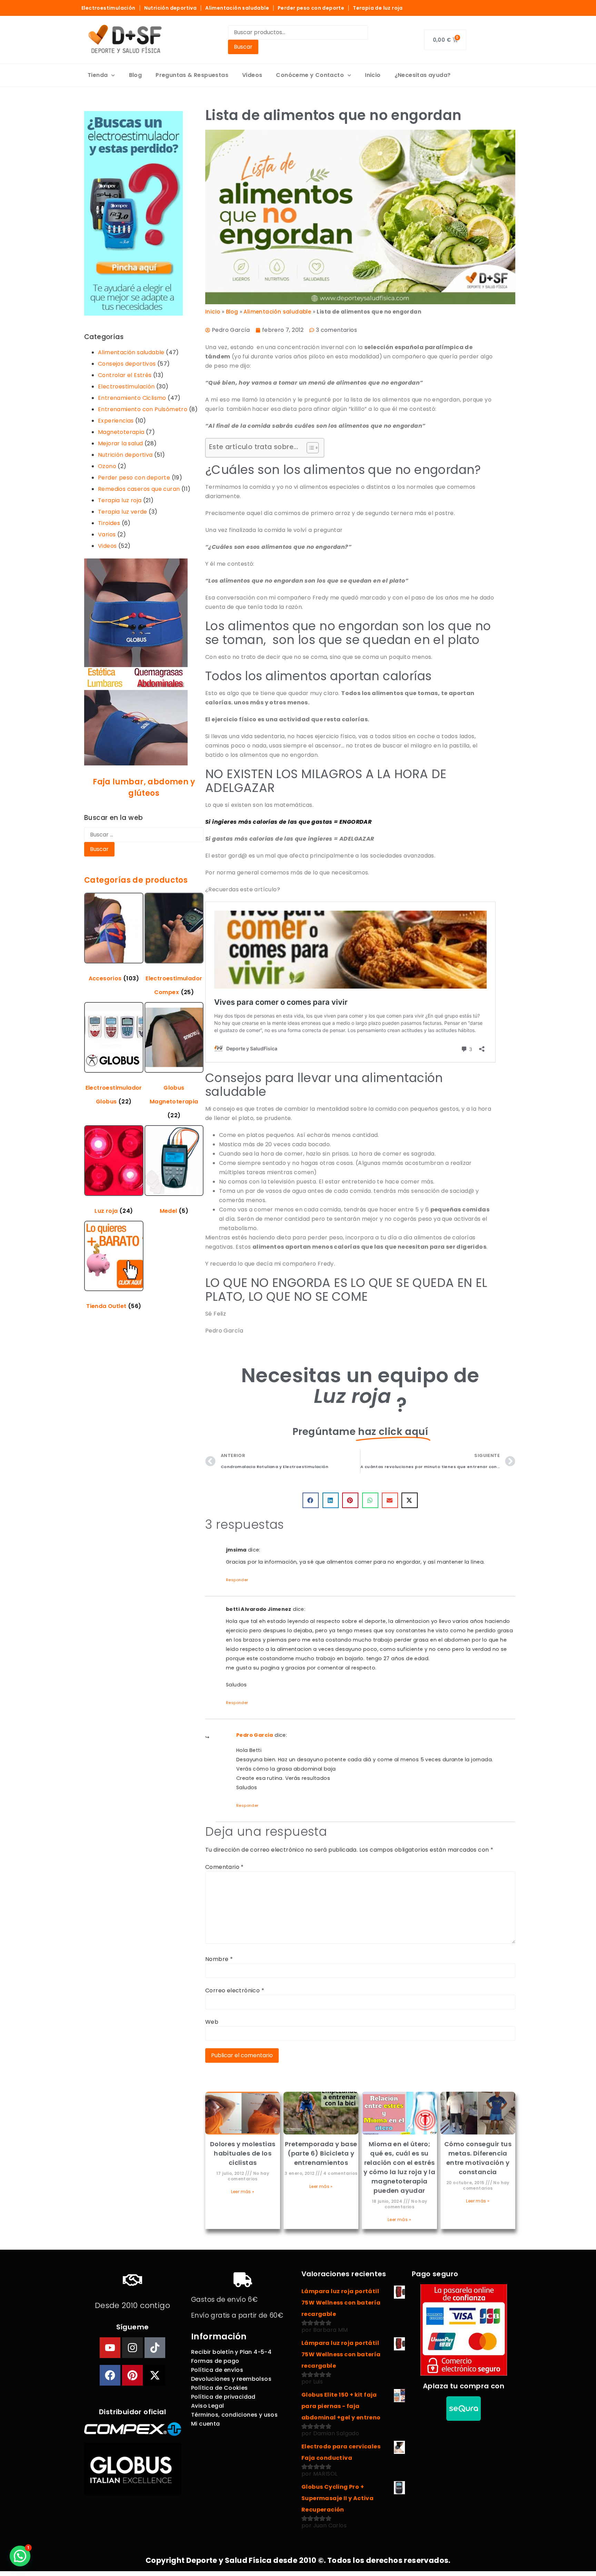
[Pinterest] (132, 2375)
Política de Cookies (220, 2388)
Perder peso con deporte (311, 8)
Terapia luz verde (123, 512)
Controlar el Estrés (125, 375)
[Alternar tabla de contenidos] (309, 448)
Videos (252, 75)
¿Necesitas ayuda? (423, 75)
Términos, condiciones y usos (234, 2415)
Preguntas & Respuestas (192, 75)
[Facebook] (110, 2375)
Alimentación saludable (237, 8)
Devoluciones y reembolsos (231, 2379)
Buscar (243, 47)
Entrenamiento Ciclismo (132, 398)
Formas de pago (215, 2361)
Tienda (98, 75)
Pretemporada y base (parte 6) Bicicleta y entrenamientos (321, 2153)
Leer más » (243, 2192)
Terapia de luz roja (378, 8)
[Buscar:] (144, 835)
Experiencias (116, 421)
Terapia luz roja (120, 500)
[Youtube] (110, 2348)
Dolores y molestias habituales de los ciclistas (243, 2153)
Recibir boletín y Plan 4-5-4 (231, 2352)
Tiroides (109, 523)
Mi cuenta (206, 2424)
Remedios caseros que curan (139, 489)
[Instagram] (132, 2348)
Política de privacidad (223, 2397)
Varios (107, 534)
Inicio (373, 75)
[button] (311, 1500)
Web (212, 2022)
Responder (237, 1580)
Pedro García (255, 1735)
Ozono (107, 466)
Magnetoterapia (121, 432)
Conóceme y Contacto (310, 75)
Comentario (225, 1867)
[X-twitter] (155, 2375)
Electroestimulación (108, 8)
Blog (136, 75)
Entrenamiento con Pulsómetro (143, 409)
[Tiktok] (155, 2348)
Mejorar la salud (120, 443)
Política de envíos (217, 2370)
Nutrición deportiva (171, 8)
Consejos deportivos (127, 364)
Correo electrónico (235, 1991)
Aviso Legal (207, 2406)
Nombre (219, 1959)
